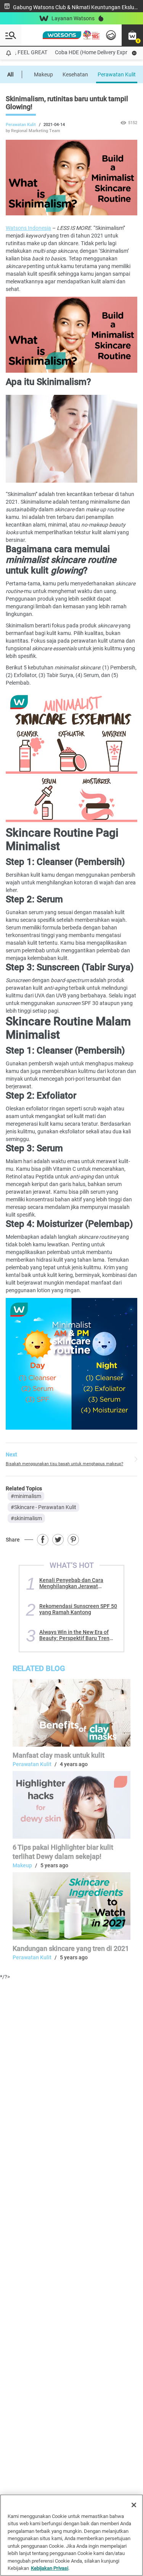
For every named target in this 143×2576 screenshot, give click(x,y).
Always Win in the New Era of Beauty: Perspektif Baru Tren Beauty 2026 (74, 1635)
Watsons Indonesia (28, 228)
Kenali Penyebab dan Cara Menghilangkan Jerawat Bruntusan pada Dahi (71, 1583)
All (10, 74)
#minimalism (26, 1496)
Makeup (43, 74)
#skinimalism (26, 1518)
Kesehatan (75, 74)
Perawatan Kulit (117, 74)
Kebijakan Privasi (50, 2568)
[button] (132, 35)
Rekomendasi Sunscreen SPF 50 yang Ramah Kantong (78, 1609)
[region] (71, 2535)
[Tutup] (134, 2505)
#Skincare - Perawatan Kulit (43, 1507)
